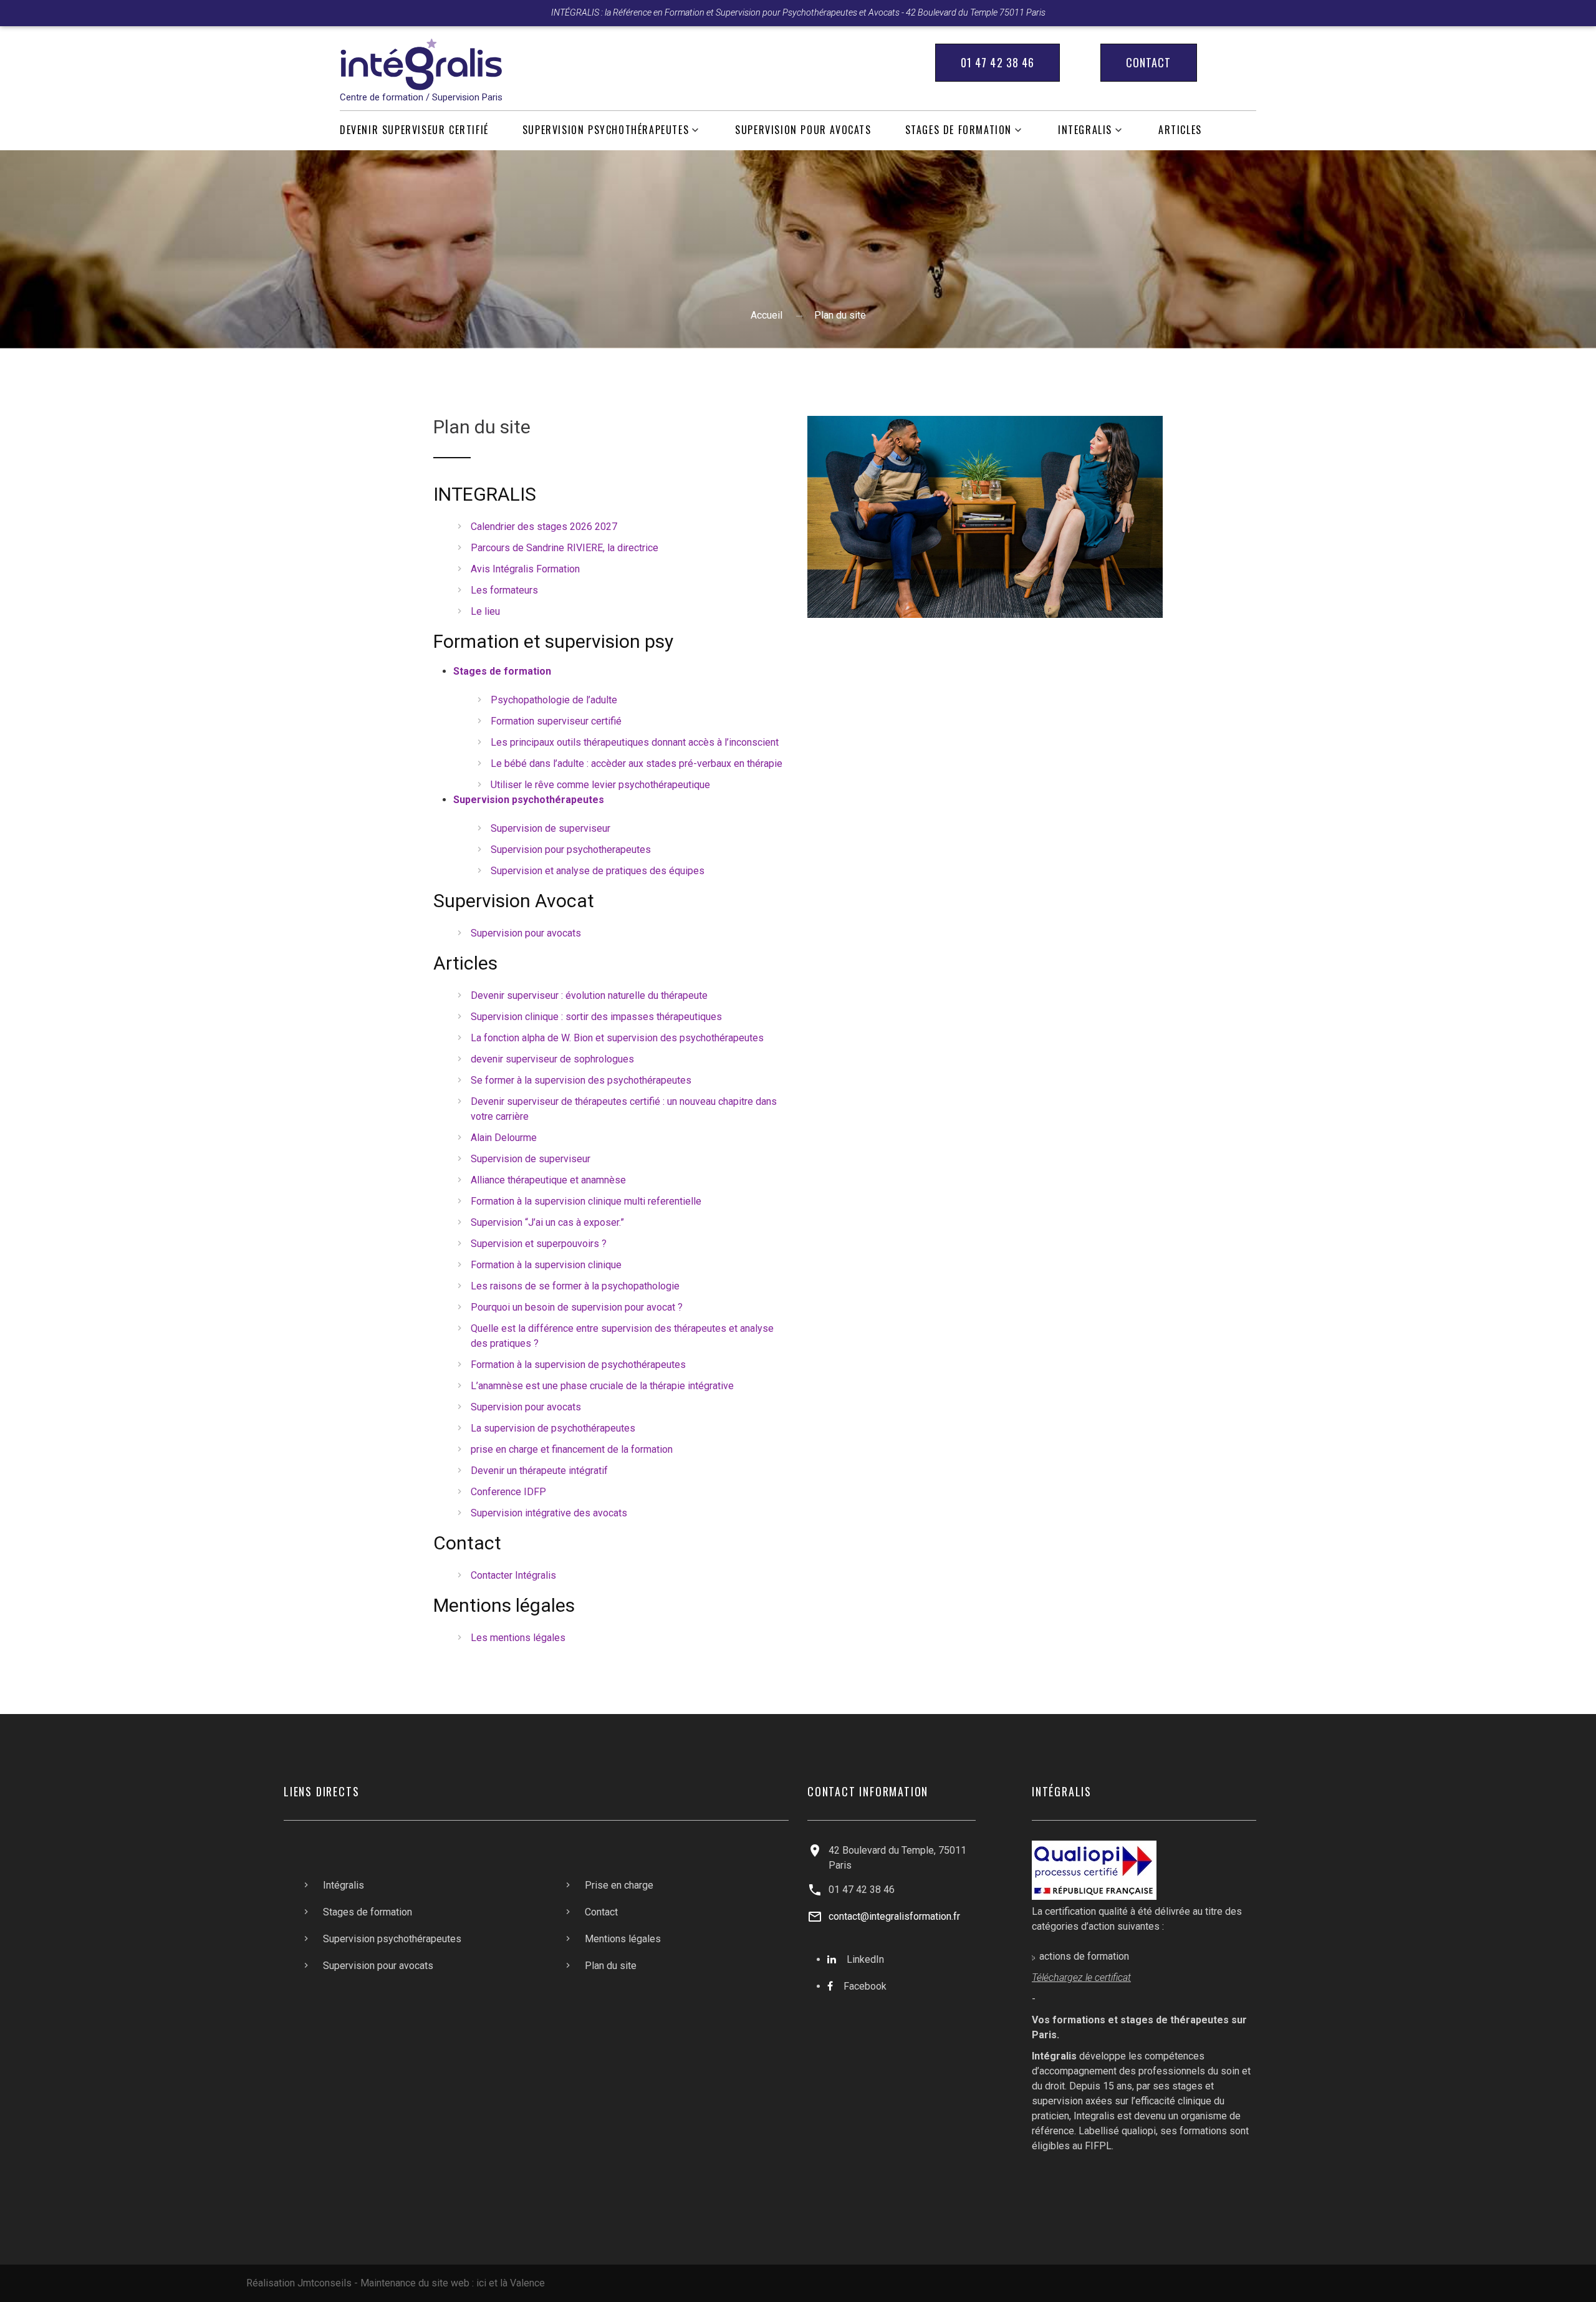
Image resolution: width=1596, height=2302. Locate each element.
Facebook (865, 1986)
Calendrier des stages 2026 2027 (544, 527)
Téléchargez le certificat (1081, 1977)
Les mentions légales (518, 1638)
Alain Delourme (504, 1138)
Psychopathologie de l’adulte (554, 700)
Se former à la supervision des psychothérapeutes (581, 1080)
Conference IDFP (508, 1492)
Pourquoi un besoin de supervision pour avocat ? (577, 1307)
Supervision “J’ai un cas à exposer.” (547, 1222)
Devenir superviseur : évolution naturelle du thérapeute (589, 995)
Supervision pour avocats (803, 130)
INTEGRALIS (1085, 130)
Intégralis (344, 1885)
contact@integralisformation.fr (894, 1916)
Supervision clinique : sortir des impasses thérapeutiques (596, 1017)
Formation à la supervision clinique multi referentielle (586, 1201)
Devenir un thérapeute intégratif (539, 1471)
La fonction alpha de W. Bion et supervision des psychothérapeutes (617, 1038)
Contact (1149, 62)
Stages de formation (959, 130)
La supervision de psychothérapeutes (553, 1428)
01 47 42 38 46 (997, 62)
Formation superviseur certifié (556, 721)
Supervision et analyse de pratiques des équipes (598, 871)
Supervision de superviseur (550, 828)
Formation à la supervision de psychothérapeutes (578, 1365)
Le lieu (485, 611)
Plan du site (611, 1966)
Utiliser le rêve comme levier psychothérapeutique (600, 785)
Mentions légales (623, 1939)
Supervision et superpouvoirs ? (539, 1244)
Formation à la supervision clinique (546, 1265)
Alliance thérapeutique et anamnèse (548, 1180)
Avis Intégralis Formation (525, 569)
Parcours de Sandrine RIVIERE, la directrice (565, 548)
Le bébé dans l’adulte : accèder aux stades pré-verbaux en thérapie (637, 763)
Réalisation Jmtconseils (299, 2283)
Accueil (767, 315)
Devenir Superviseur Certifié (414, 130)
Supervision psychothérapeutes (606, 130)
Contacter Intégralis (513, 1575)
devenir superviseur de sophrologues (552, 1059)
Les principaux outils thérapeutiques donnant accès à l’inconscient (635, 742)
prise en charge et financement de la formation (572, 1449)
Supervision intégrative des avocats (549, 1513)
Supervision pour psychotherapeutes (571, 850)
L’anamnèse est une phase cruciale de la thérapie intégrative (602, 1386)
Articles (1180, 130)
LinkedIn (865, 1959)
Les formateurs (504, 590)
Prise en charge (619, 1885)
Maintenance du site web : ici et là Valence (453, 2283)
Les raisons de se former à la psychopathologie (575, 1286)
